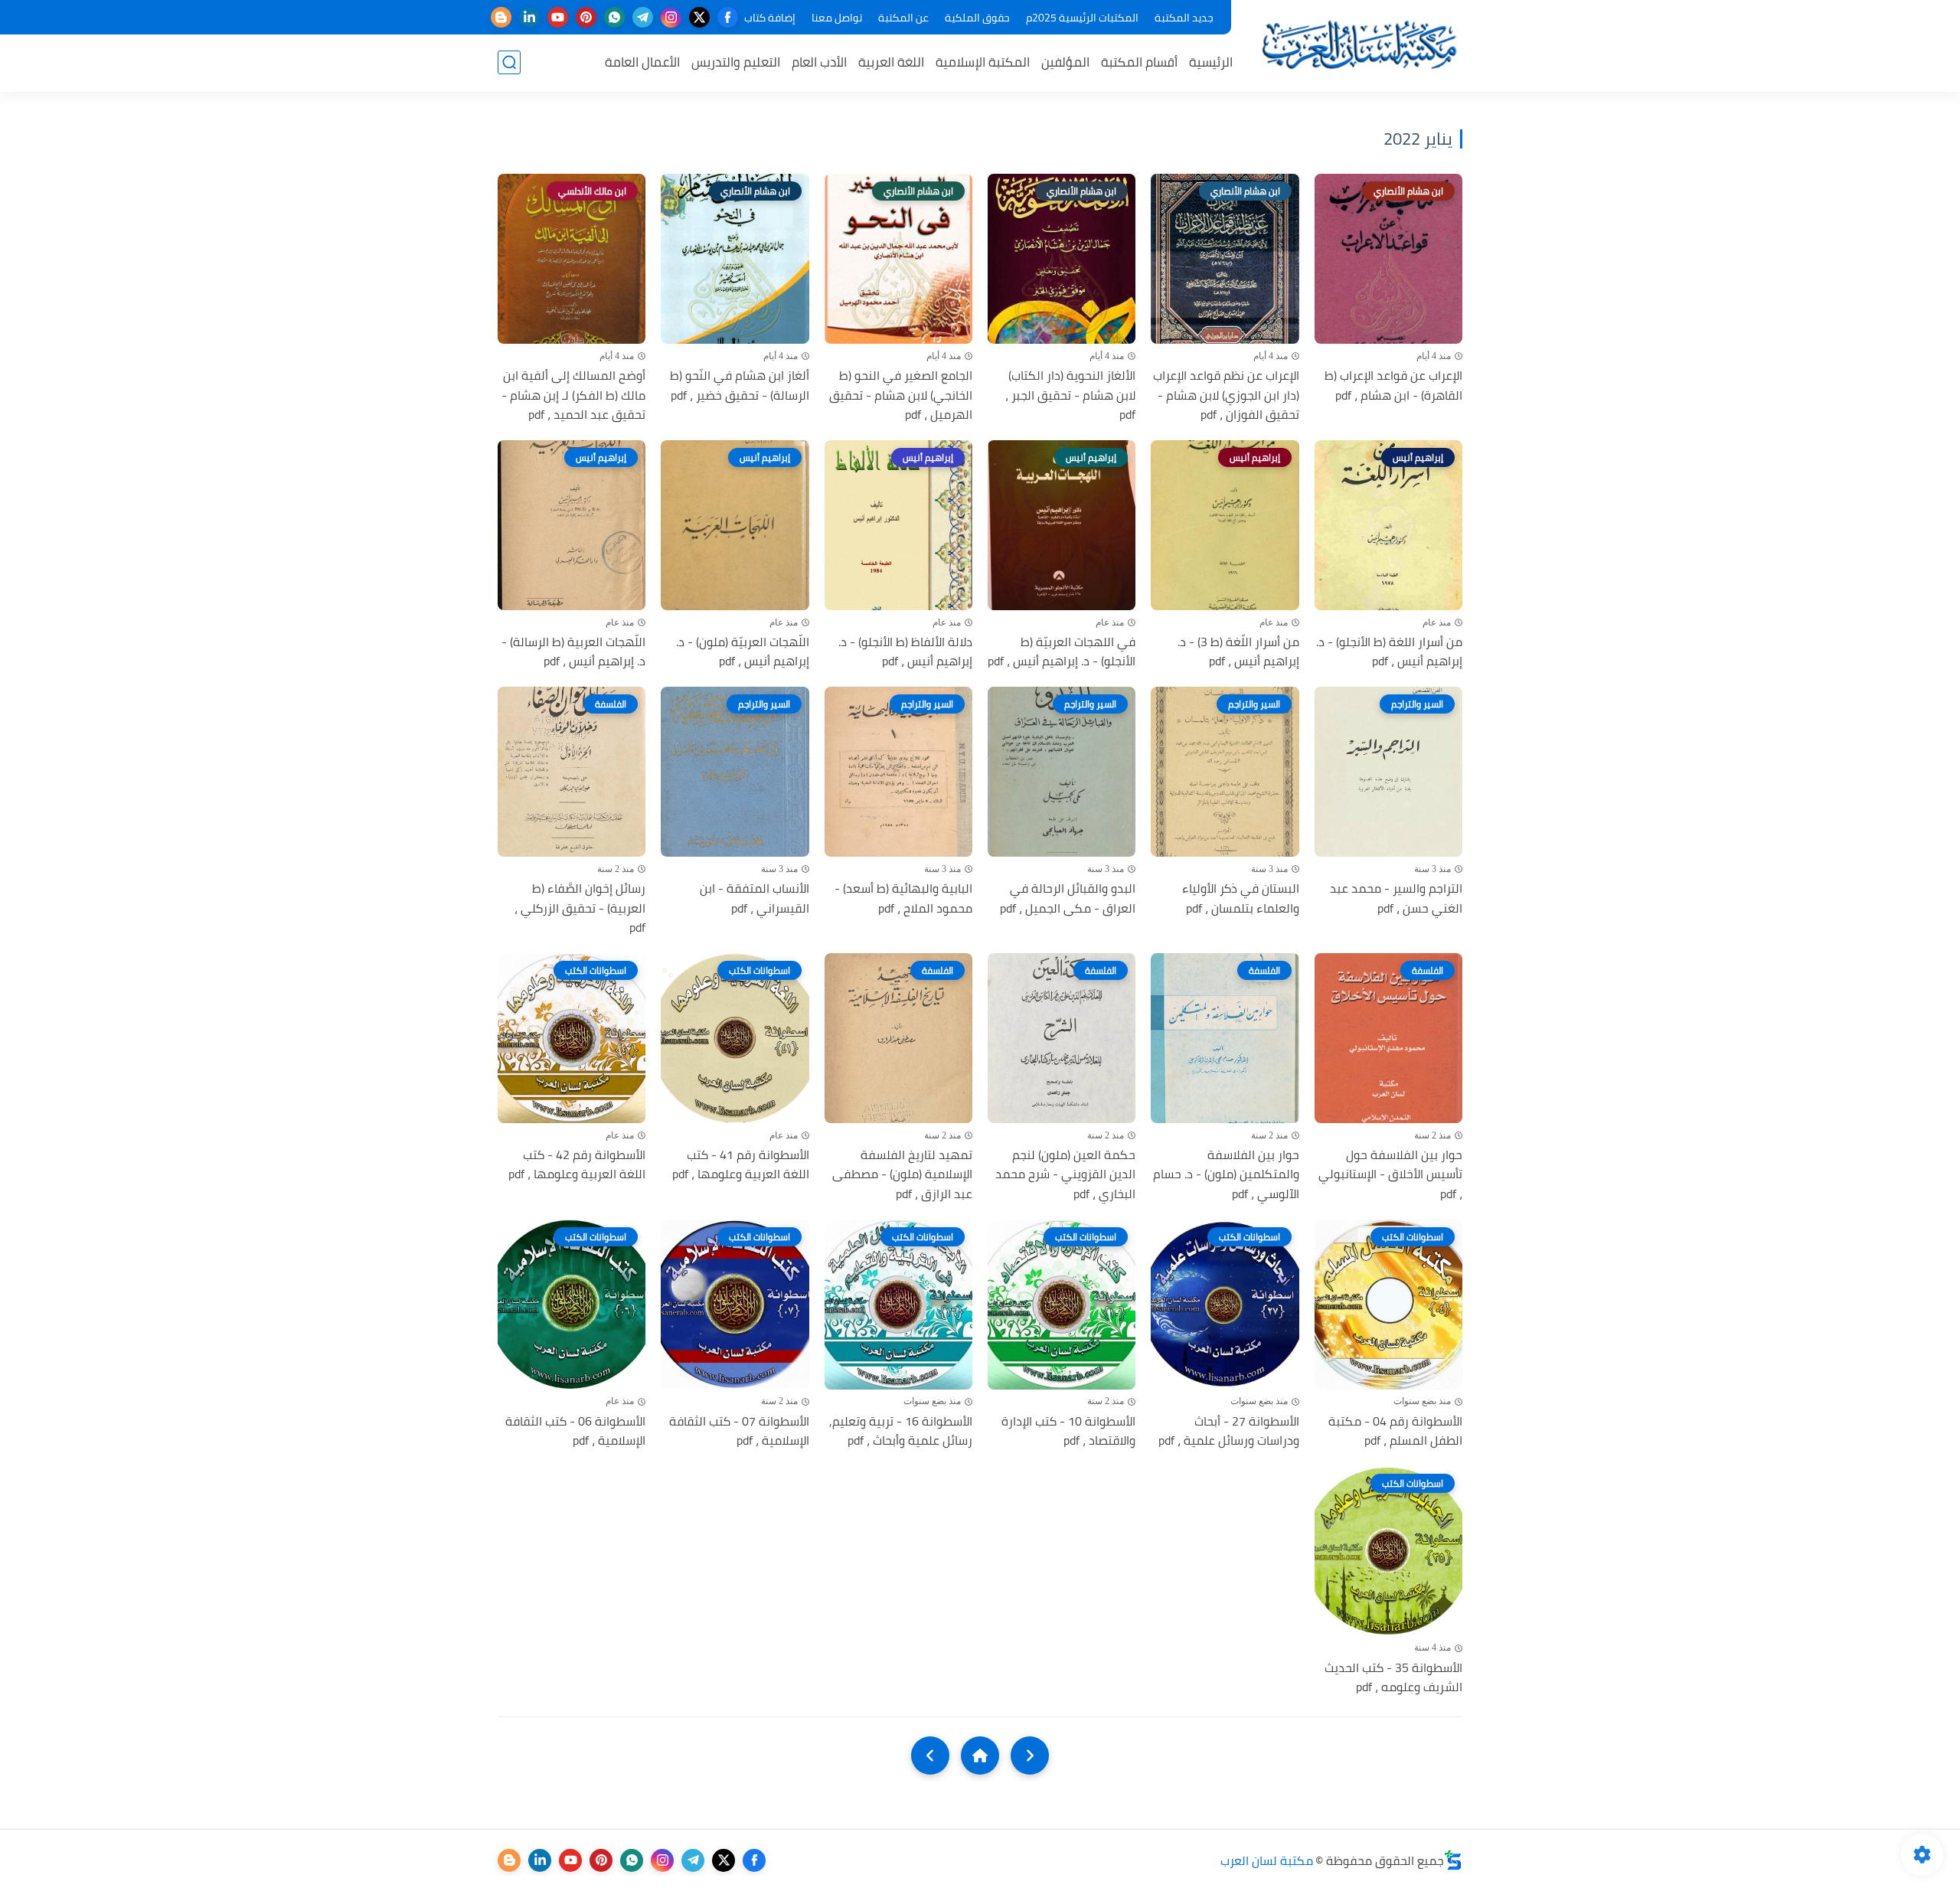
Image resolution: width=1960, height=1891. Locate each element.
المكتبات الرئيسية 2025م (1082, 18)
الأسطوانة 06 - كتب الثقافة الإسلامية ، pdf (575, 1431)
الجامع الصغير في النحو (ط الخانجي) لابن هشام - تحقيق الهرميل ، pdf (901, 395)
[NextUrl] (930, 1755)
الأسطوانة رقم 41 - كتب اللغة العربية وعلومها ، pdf (740, 1165)
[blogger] (501, 17)
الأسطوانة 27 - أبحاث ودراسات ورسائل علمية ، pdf (1228, 1431)
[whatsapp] (614, 17)
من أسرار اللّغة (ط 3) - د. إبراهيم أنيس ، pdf (1238, 652)
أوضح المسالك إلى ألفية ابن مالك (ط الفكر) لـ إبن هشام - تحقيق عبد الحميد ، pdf (573, 395)
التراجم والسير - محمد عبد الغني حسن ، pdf (1396, 898)
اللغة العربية (891, 62)
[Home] (980, 1755)
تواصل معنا (837, 18)
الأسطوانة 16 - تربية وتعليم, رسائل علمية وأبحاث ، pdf (901, 1431)
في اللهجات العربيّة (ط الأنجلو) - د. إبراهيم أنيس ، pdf (1062, 652)
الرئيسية (1211, 62)
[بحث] (509, 62)
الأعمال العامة (642, 62)
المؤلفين (1065, 62)
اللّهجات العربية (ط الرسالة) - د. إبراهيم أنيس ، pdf (573, 652)
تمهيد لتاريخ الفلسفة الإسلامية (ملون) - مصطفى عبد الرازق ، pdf (902, 1175)
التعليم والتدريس (736, 62)
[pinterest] (586, 17)
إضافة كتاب (770, 18)
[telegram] (643, 17)
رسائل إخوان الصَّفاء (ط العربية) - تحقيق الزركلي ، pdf (580, 908)
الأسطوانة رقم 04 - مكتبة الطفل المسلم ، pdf (1395, 1431)
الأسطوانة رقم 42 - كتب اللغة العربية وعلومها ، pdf (577, 1165)
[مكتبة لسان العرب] (1359, 45)
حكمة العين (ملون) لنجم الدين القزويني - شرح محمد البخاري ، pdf (1065, 1175)
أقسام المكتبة (1139, 62)
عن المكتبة (903, 18)
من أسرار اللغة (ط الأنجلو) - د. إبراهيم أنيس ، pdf (1389, 652)
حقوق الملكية (977, 18)
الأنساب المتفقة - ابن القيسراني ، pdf (754, 898)
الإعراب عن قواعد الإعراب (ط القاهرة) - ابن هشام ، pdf (1393, 385)
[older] (1030, 1755)
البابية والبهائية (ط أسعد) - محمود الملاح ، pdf (903, 898)
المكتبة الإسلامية (983, 62)
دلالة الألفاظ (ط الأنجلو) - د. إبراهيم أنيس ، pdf (905, 652)
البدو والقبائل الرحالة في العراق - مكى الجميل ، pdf (1068, 898)
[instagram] (671, 17)
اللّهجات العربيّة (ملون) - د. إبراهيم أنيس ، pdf (742, 652)
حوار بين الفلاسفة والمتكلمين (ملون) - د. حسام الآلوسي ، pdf (1226, 1175)
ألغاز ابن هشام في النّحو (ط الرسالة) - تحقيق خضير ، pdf (739, 385)
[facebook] (728, 17)
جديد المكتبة (1184, 18)
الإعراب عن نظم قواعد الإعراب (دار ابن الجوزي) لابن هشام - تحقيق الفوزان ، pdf (1226, 395)
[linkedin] (529, 17)
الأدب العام (819, 62)
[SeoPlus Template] (1453, 1860)
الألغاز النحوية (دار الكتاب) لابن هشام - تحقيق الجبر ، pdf (1070, 395)
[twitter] (699, 17)
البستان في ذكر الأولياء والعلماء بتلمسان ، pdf (1240, 898)
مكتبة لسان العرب (1267, 1860)
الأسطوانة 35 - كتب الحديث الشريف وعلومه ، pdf (1393, 1678)
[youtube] (558, 17)
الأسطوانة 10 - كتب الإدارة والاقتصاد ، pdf (1068, 1431)
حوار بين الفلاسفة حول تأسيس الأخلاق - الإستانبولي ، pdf (1390, 1175)
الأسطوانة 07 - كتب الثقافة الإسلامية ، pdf (739, 1431)
